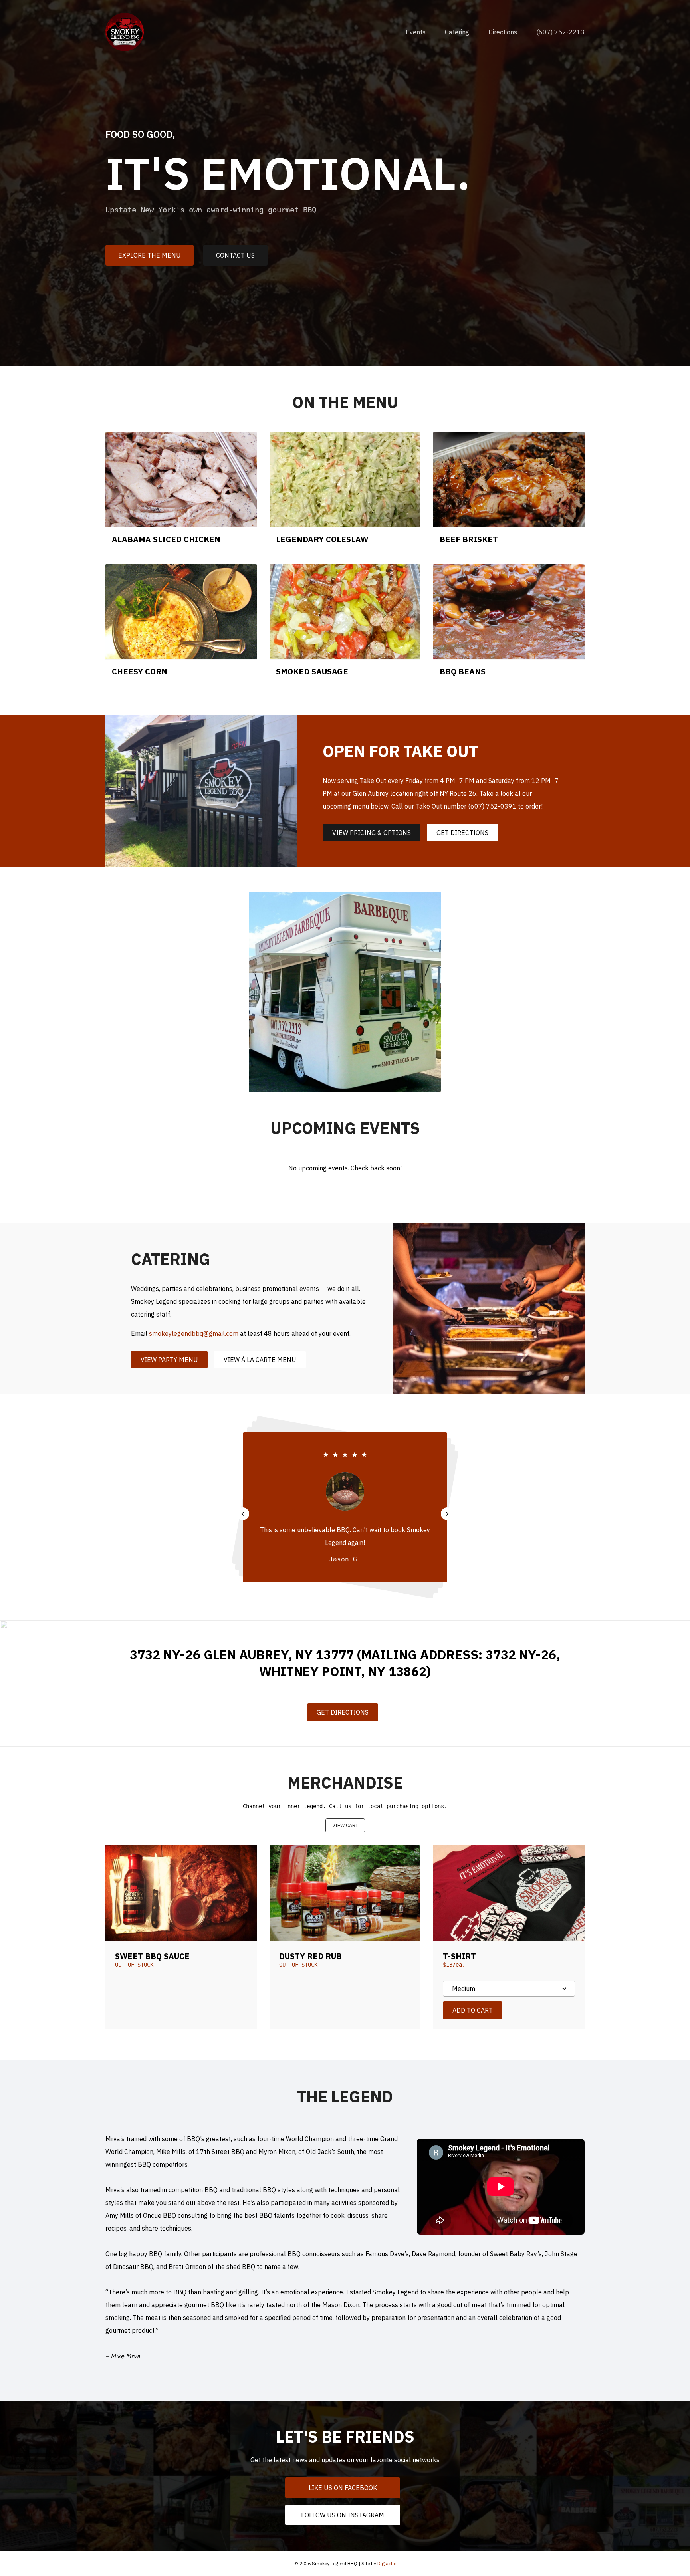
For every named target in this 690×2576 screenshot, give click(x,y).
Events (416, 32)
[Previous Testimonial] (243, 1514)
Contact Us (235, 255)
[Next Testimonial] (447, 1514)
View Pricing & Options (372, 833)
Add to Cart (473, 2010)
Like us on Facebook (343, 2488)
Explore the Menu (150, 255)
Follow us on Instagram (343, 2515)
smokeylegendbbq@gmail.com (194, 1333)
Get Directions (462, 833)
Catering (457, 32)
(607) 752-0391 (492, 806)
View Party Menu (169, 1360)
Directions (503, 32)
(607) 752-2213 (560, 32)
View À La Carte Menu (260, 1360)
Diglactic (387, 2563)
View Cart (345, 1825)
